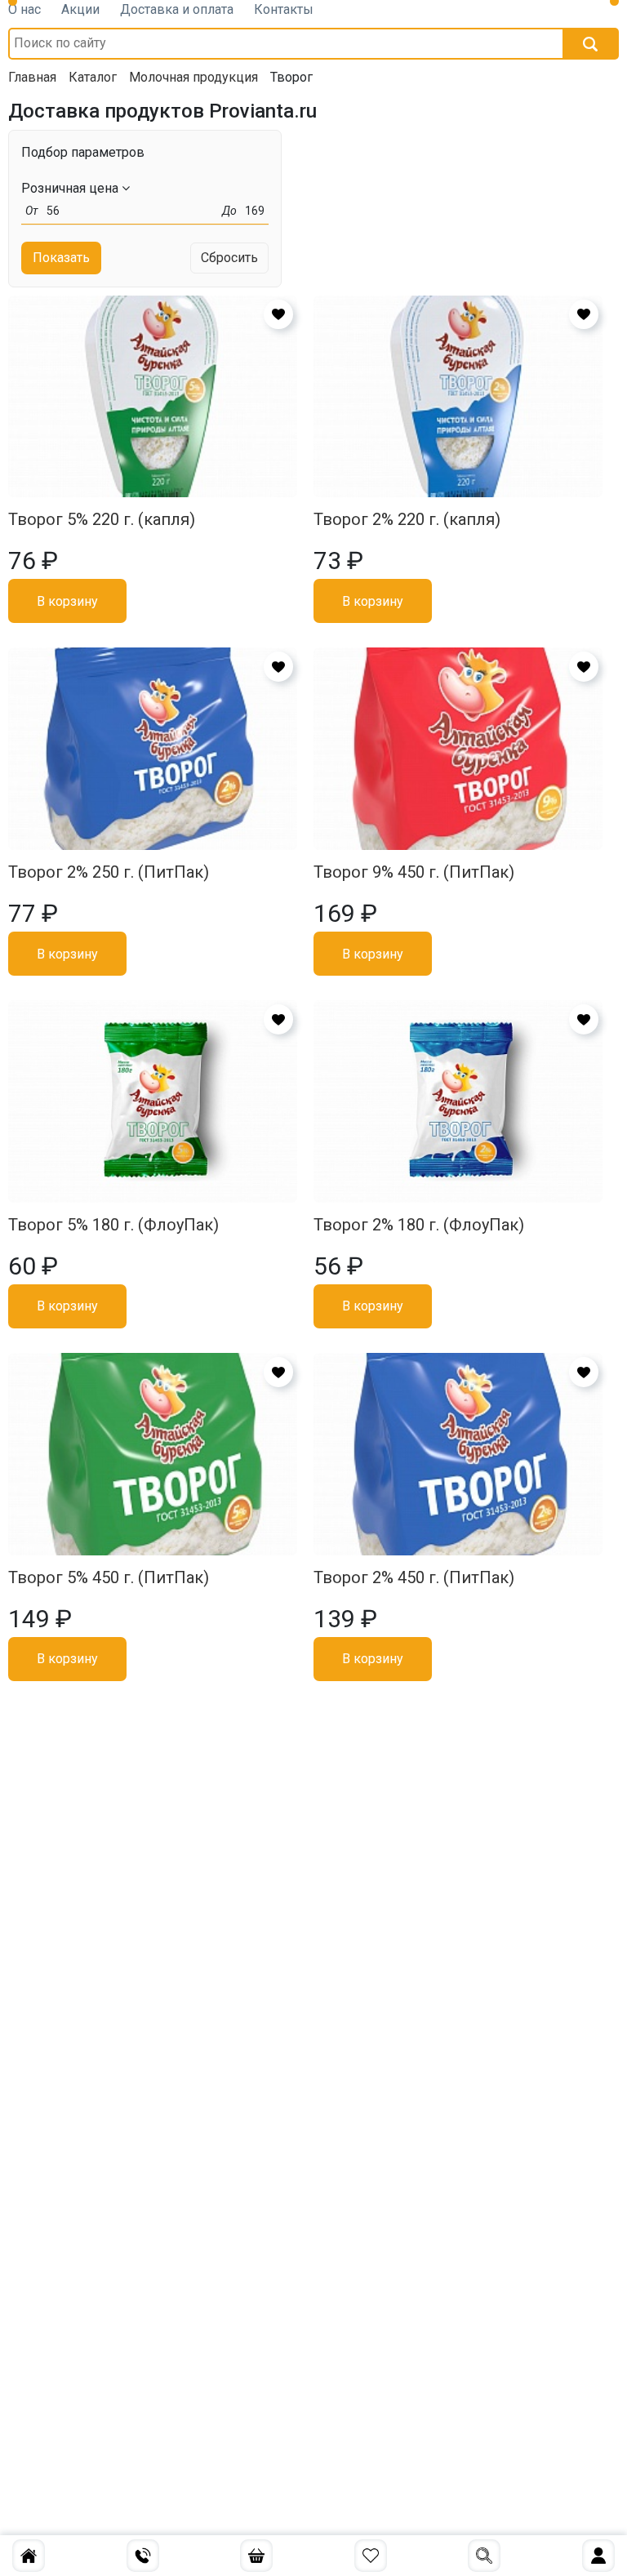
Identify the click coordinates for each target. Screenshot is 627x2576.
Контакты (284, 9)
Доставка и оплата (177, 9)
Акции (80, 9)
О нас (24, 9)
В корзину (67, 601)
